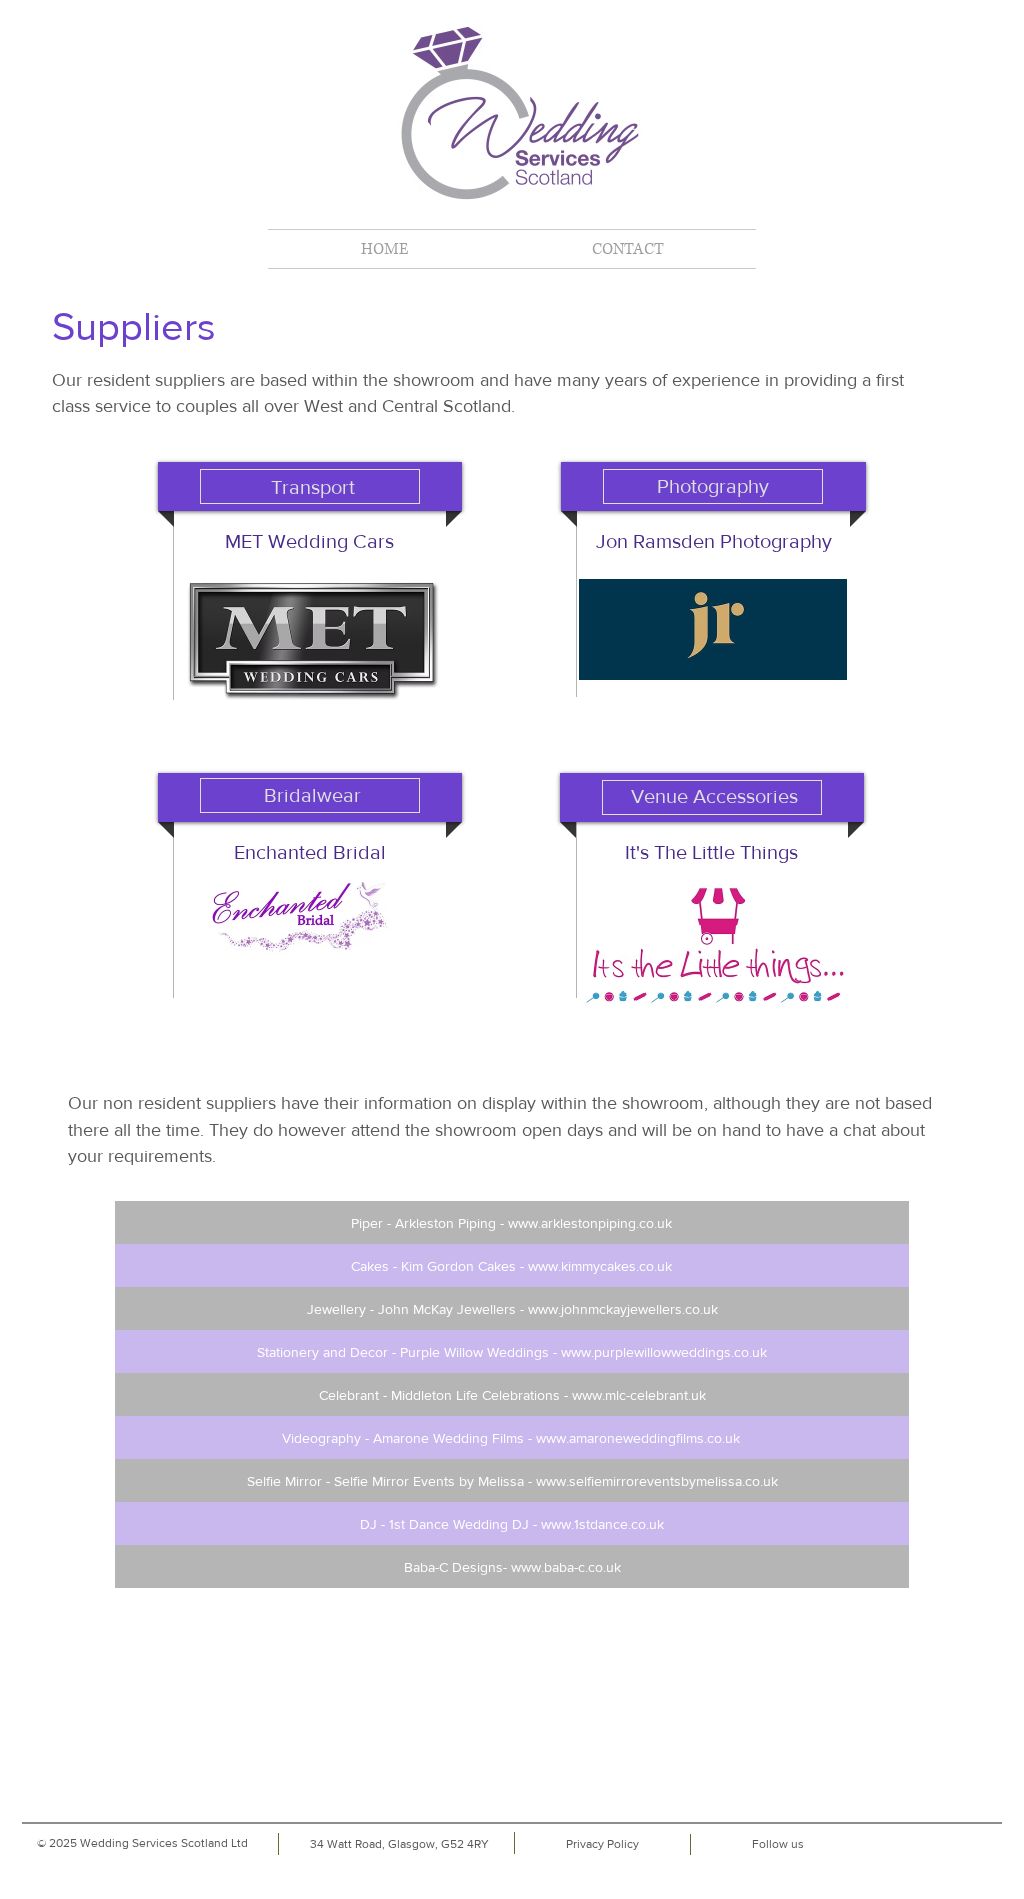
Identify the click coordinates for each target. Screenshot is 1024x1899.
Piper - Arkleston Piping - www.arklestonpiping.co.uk (511, 1223)
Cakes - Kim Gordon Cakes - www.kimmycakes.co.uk (511, 1266)
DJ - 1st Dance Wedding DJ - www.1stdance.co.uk (512, 1524)
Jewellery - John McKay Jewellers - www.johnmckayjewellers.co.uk (512, 1309)
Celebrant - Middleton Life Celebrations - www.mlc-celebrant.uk (512, 1395)
